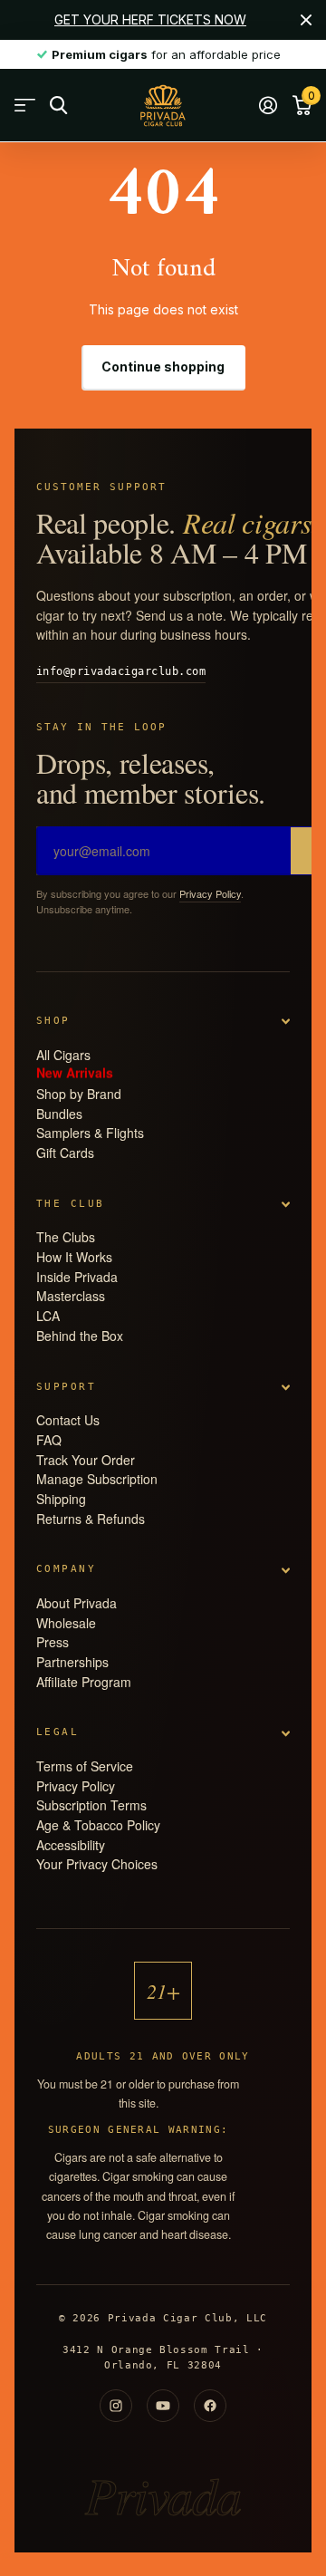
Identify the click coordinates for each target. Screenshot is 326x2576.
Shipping (61, 1499)
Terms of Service (85, 1766)
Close (306, 20)
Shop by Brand (79, 1094)
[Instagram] (116, 2406)
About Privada (77, 1603)
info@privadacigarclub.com (121, 671)
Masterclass (71, 1296)
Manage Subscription (97, 1479)
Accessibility (71, 1845)
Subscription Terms (91, 1805)
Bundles (59, 1114)
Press (53, 1642)
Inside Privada (77, 1277)
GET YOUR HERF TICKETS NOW (150, 19)
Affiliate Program (84, 1682)
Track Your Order (86, 1460)
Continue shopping (163, 367)
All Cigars (63, 1055)
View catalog (25, 106)
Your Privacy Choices (97, 1864)
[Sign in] (268, 105)
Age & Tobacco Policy (98, 1825)
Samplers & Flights (90, 1133)
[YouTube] (163, 2406)
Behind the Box (80, 1336)
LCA (48, 1316)
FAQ (49, 1440)
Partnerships (72, 1662)
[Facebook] (210, 2406)
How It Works (74, 1257)
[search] (58, 106)
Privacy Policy (210, 893)
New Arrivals (75, 1071)
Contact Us (68, 1420)
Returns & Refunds (91, 1519)
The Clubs (66, 1237)
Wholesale (66, 1623)
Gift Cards (65, 1153)
